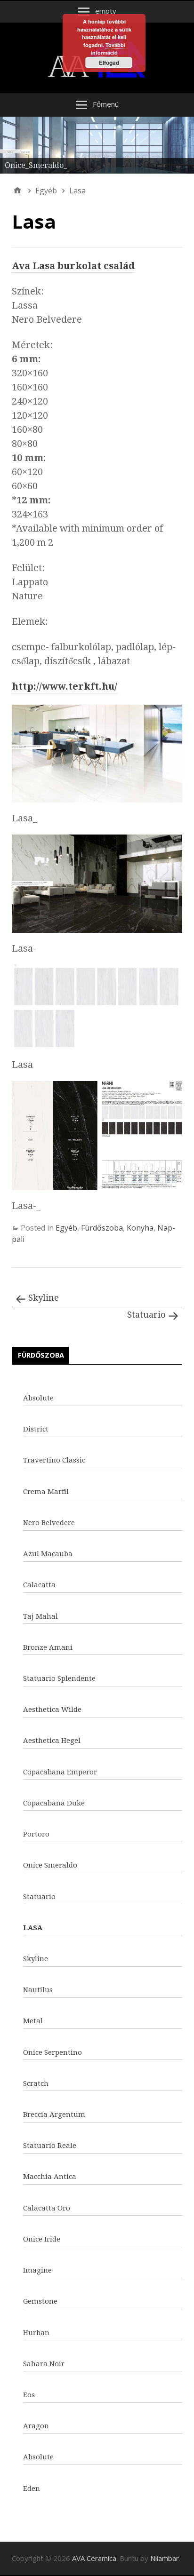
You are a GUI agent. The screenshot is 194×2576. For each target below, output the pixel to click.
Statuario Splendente (59, 1678)
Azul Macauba (48, 1554)
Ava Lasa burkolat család (73, 266)
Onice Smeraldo (50, 1865)
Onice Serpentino (53, 2052)
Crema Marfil (46, 1492)
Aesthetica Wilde (52, 1709)
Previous (12, 143)
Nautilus (38, 1990)
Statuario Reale (50, 2146)
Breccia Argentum (54, 2115)
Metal (33, 2021)
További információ (108, 49)
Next (182, 143)
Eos (29, 2395)
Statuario (146, 1315)
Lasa (33, 1928)
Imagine (37, 2270)
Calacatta (39, 1585)
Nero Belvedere (49, 1523)
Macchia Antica (50, 2177)
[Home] (17, 191)
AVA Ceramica (94, 2558)
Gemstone (40, 2301)
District (36, 1429)
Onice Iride (42, 2239)
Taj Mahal (40, 1616)
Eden (32, 2489)
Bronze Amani (48, 1647)
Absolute (38, 1398)
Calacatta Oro (47, 2208)
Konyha (140, 1228)
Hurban (36, 2333)
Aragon (36, 2426)
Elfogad (109, 63)
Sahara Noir (44, 2364)
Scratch (36, 2083)
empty (106, 11)
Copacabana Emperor (60, 1772)
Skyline (44, 1298)
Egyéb (66, 1228)
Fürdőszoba (102, 1228)
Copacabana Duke (54, 1803)
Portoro (36, 1834)
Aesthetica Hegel (52, 1741)
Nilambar (165, 2558)
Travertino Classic (54, 1460)
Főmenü (106, 104)
